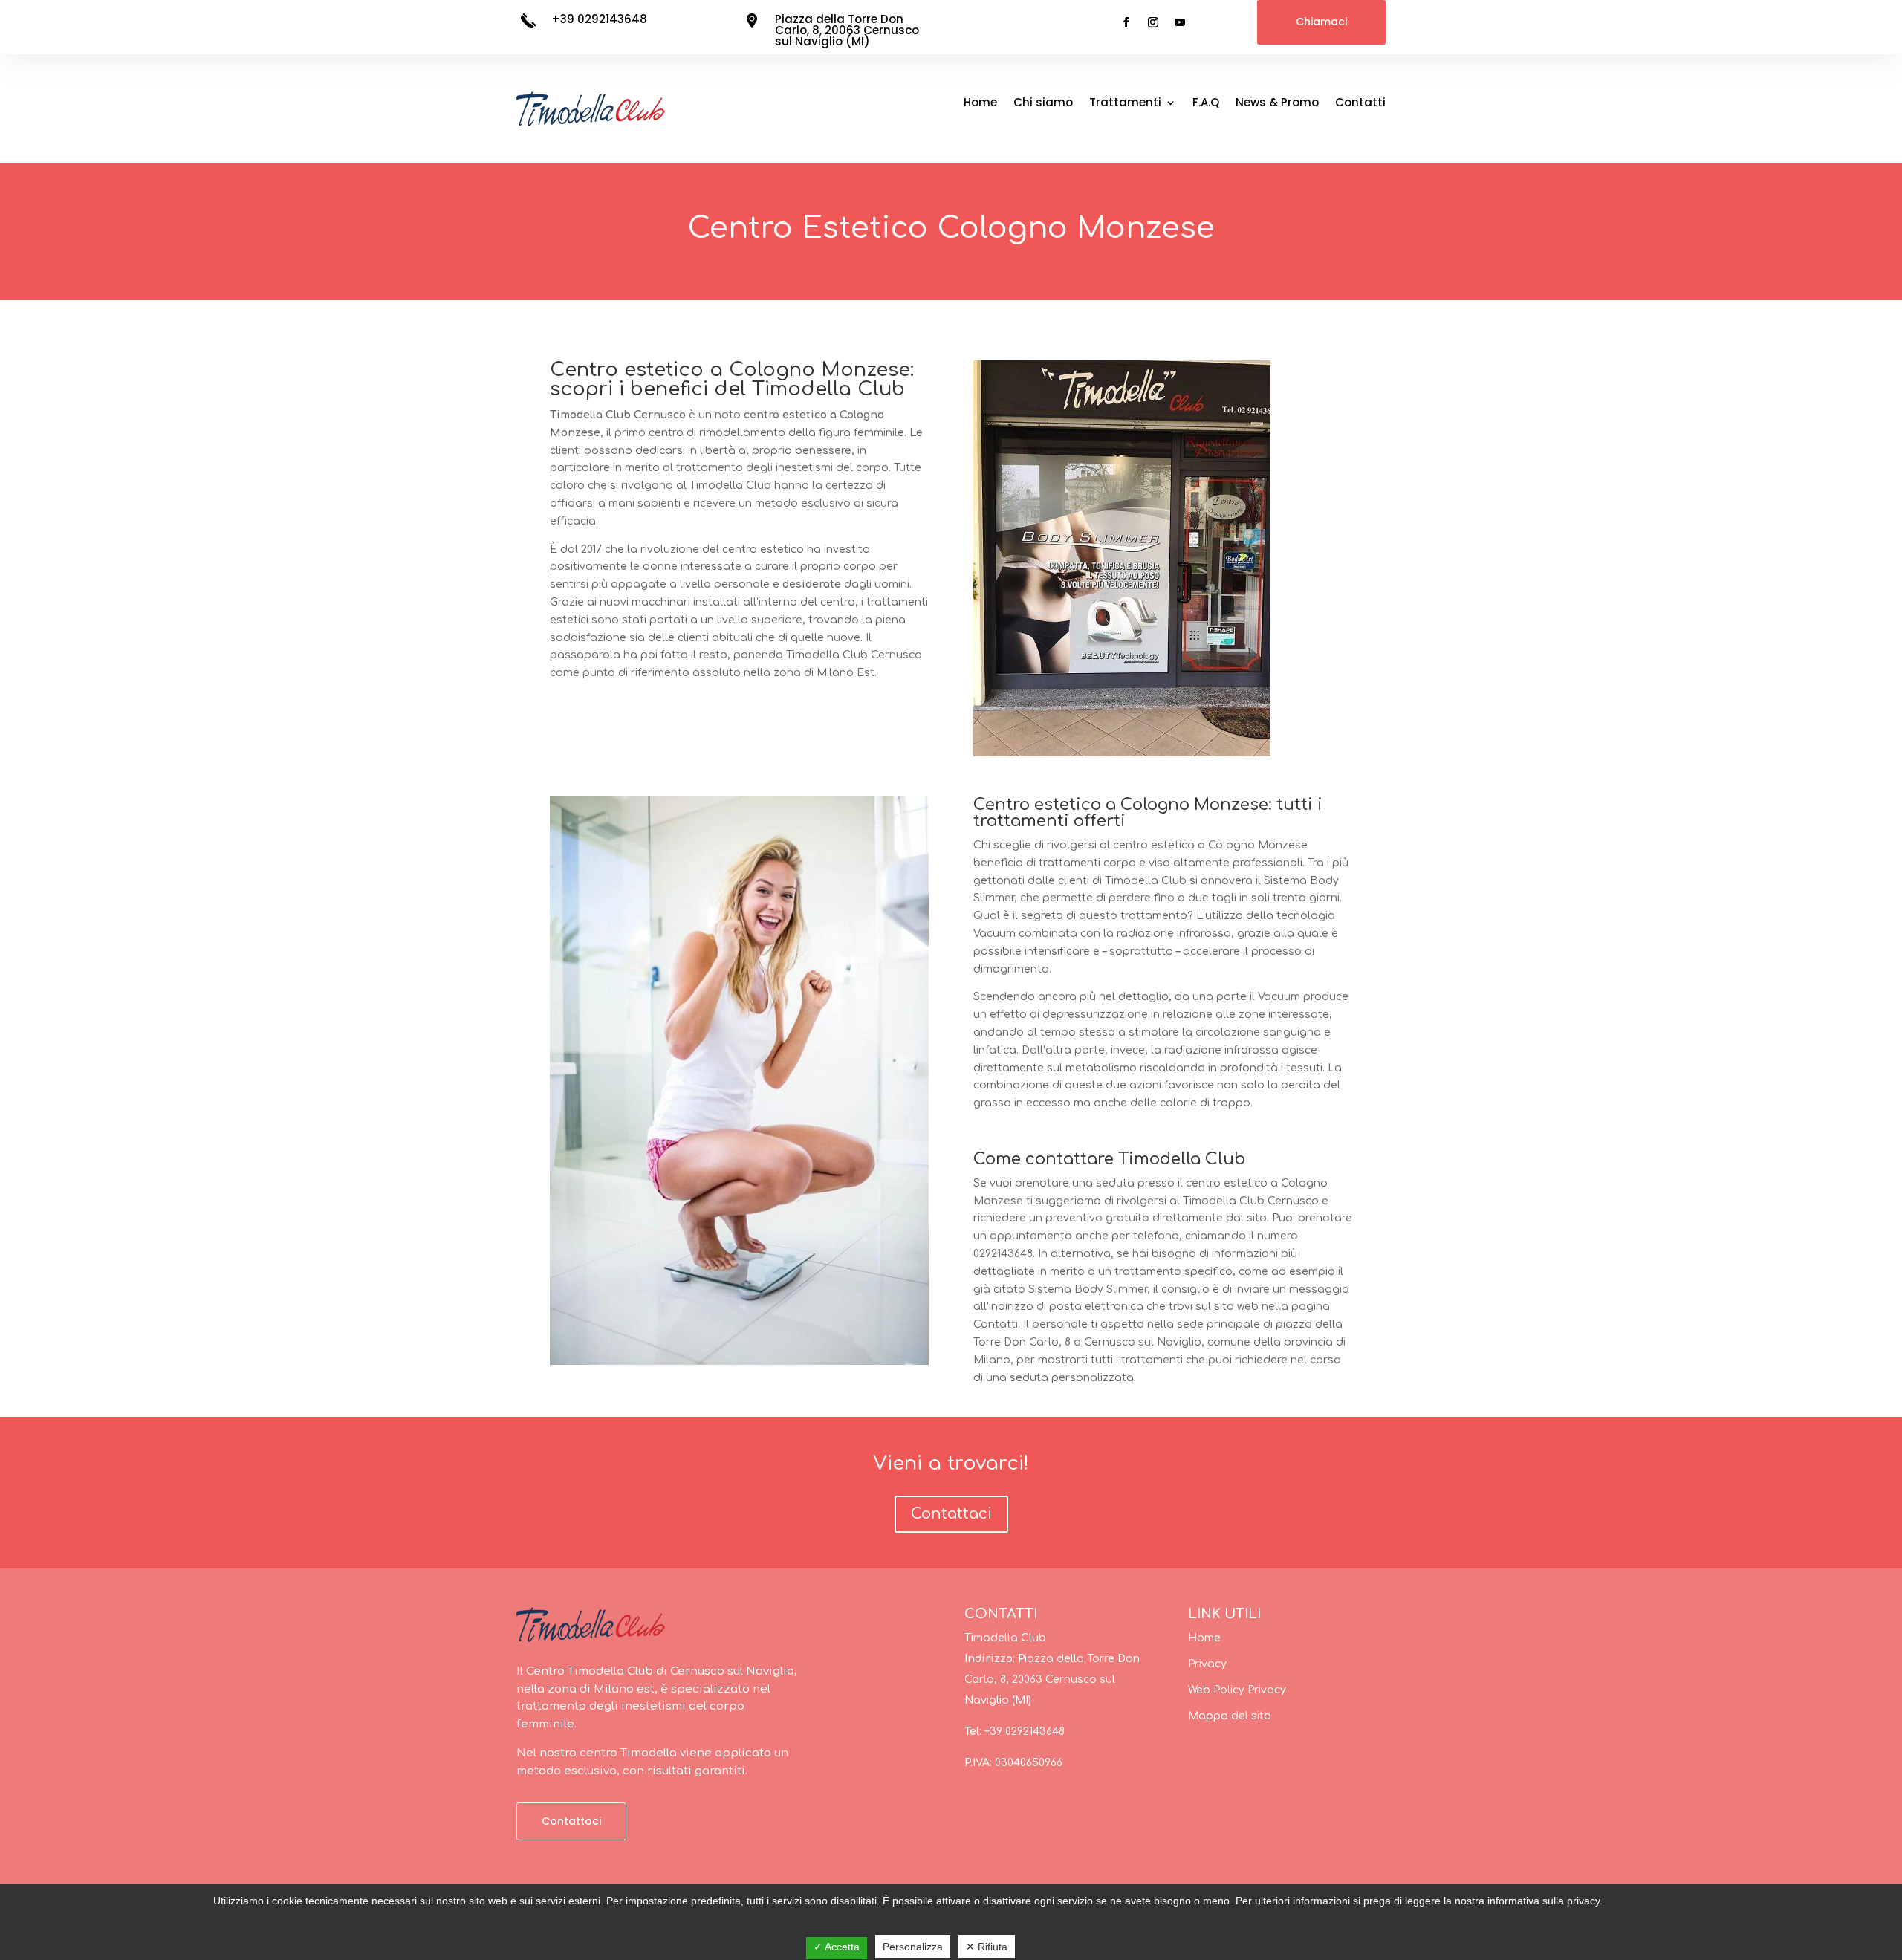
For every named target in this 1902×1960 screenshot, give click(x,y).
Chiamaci (1321, 22)
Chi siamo (1043, 104)
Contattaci (951, 1514)
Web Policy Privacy (1237, 1690)
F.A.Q (1206, 104)
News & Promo (1277, 104)
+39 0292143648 (599, 19)
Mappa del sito (1230, 1716)
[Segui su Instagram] (1153, 22)
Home (980, 104)
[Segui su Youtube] (1180, 22)
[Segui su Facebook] (1126, 22)
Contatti (1360, 104)
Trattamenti (1125, 104)
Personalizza (913, 1947)
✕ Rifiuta (987, 1947)
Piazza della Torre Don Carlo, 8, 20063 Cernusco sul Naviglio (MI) (847, 30)
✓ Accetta (837, 1947)
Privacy (1207, 1664)
